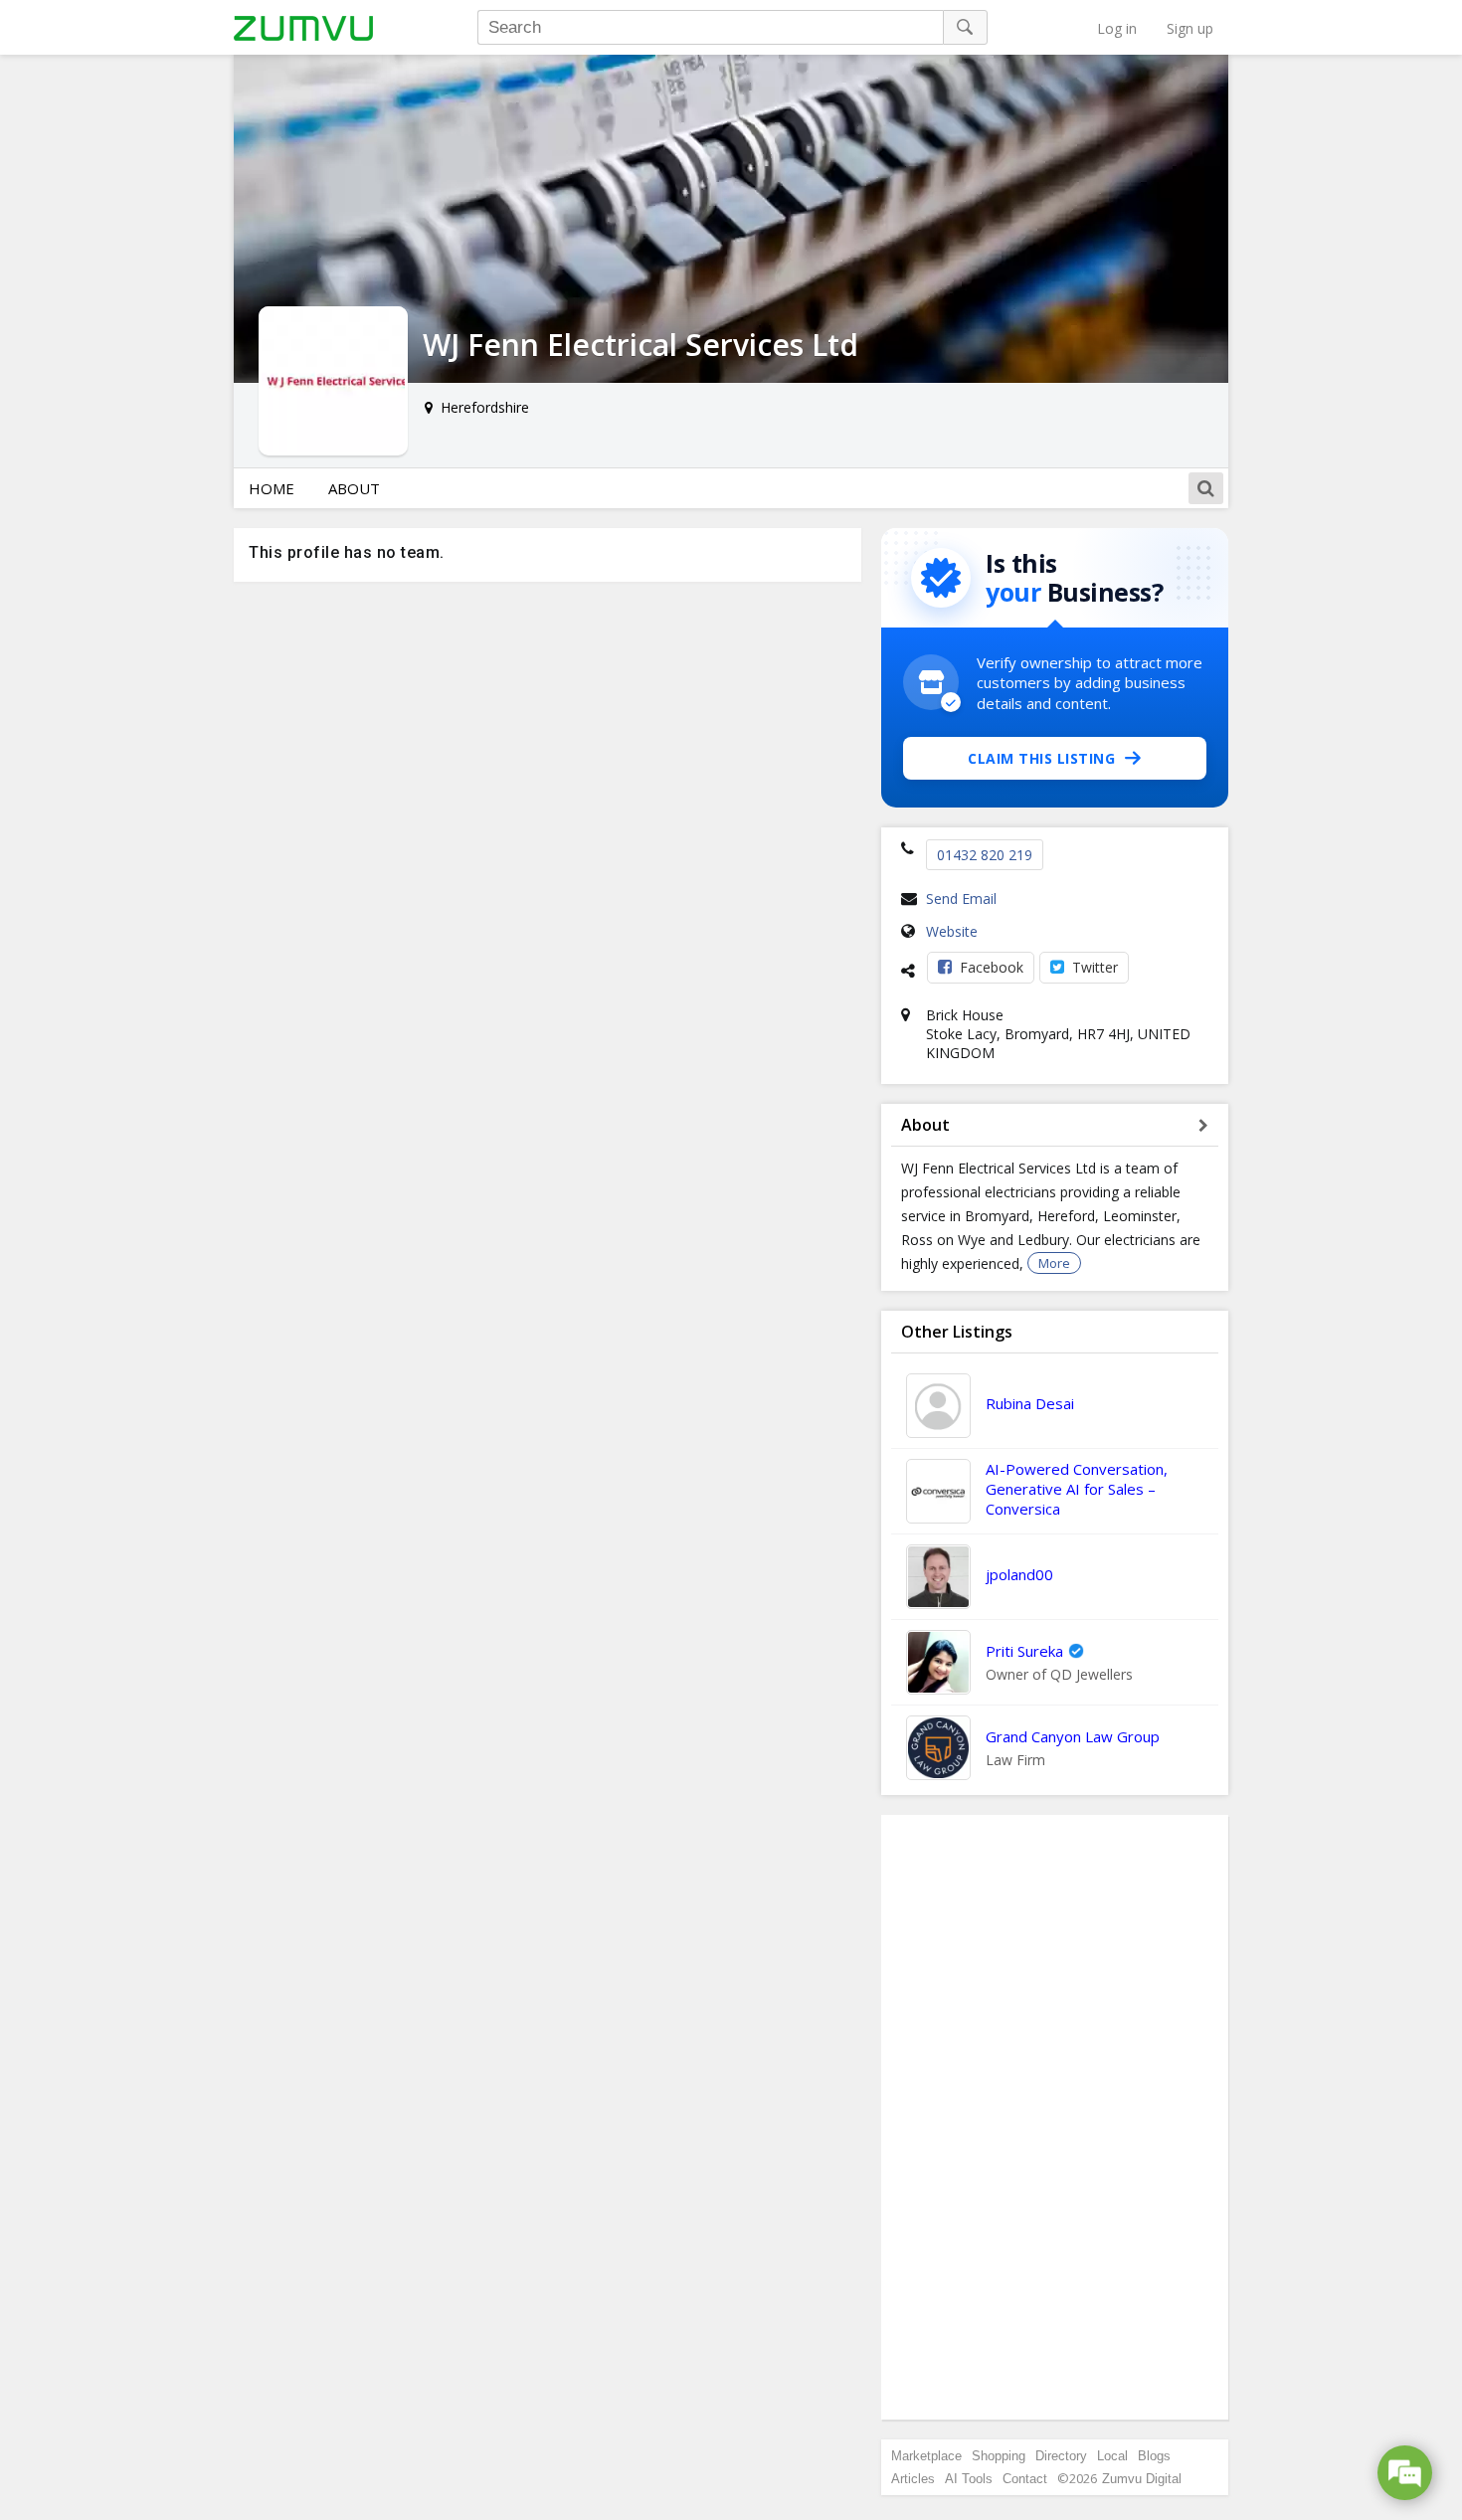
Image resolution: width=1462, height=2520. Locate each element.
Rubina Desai (1030, 1403)
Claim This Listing (1041, 758)
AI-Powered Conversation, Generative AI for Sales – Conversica (1077, 1489)
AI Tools (969, 2479)
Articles (913, 2479)
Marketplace (926, 2456)
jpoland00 (1019, 1574)
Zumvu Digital (1142, 2479)
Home (272, 488)
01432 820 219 (985, 855)
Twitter (1095, 967)
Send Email (961, 899)
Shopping (999, 2456)
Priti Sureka (1024, 1651)
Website (952, 931)
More (1054, 1263)
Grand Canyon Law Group (1073, 1736)
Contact (1025, 2479)
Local (1112, 2456)
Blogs (1154, 2456)
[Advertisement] (1055, 2117)
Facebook (992, 967)
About (354, 488)
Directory (1061, 2456)
